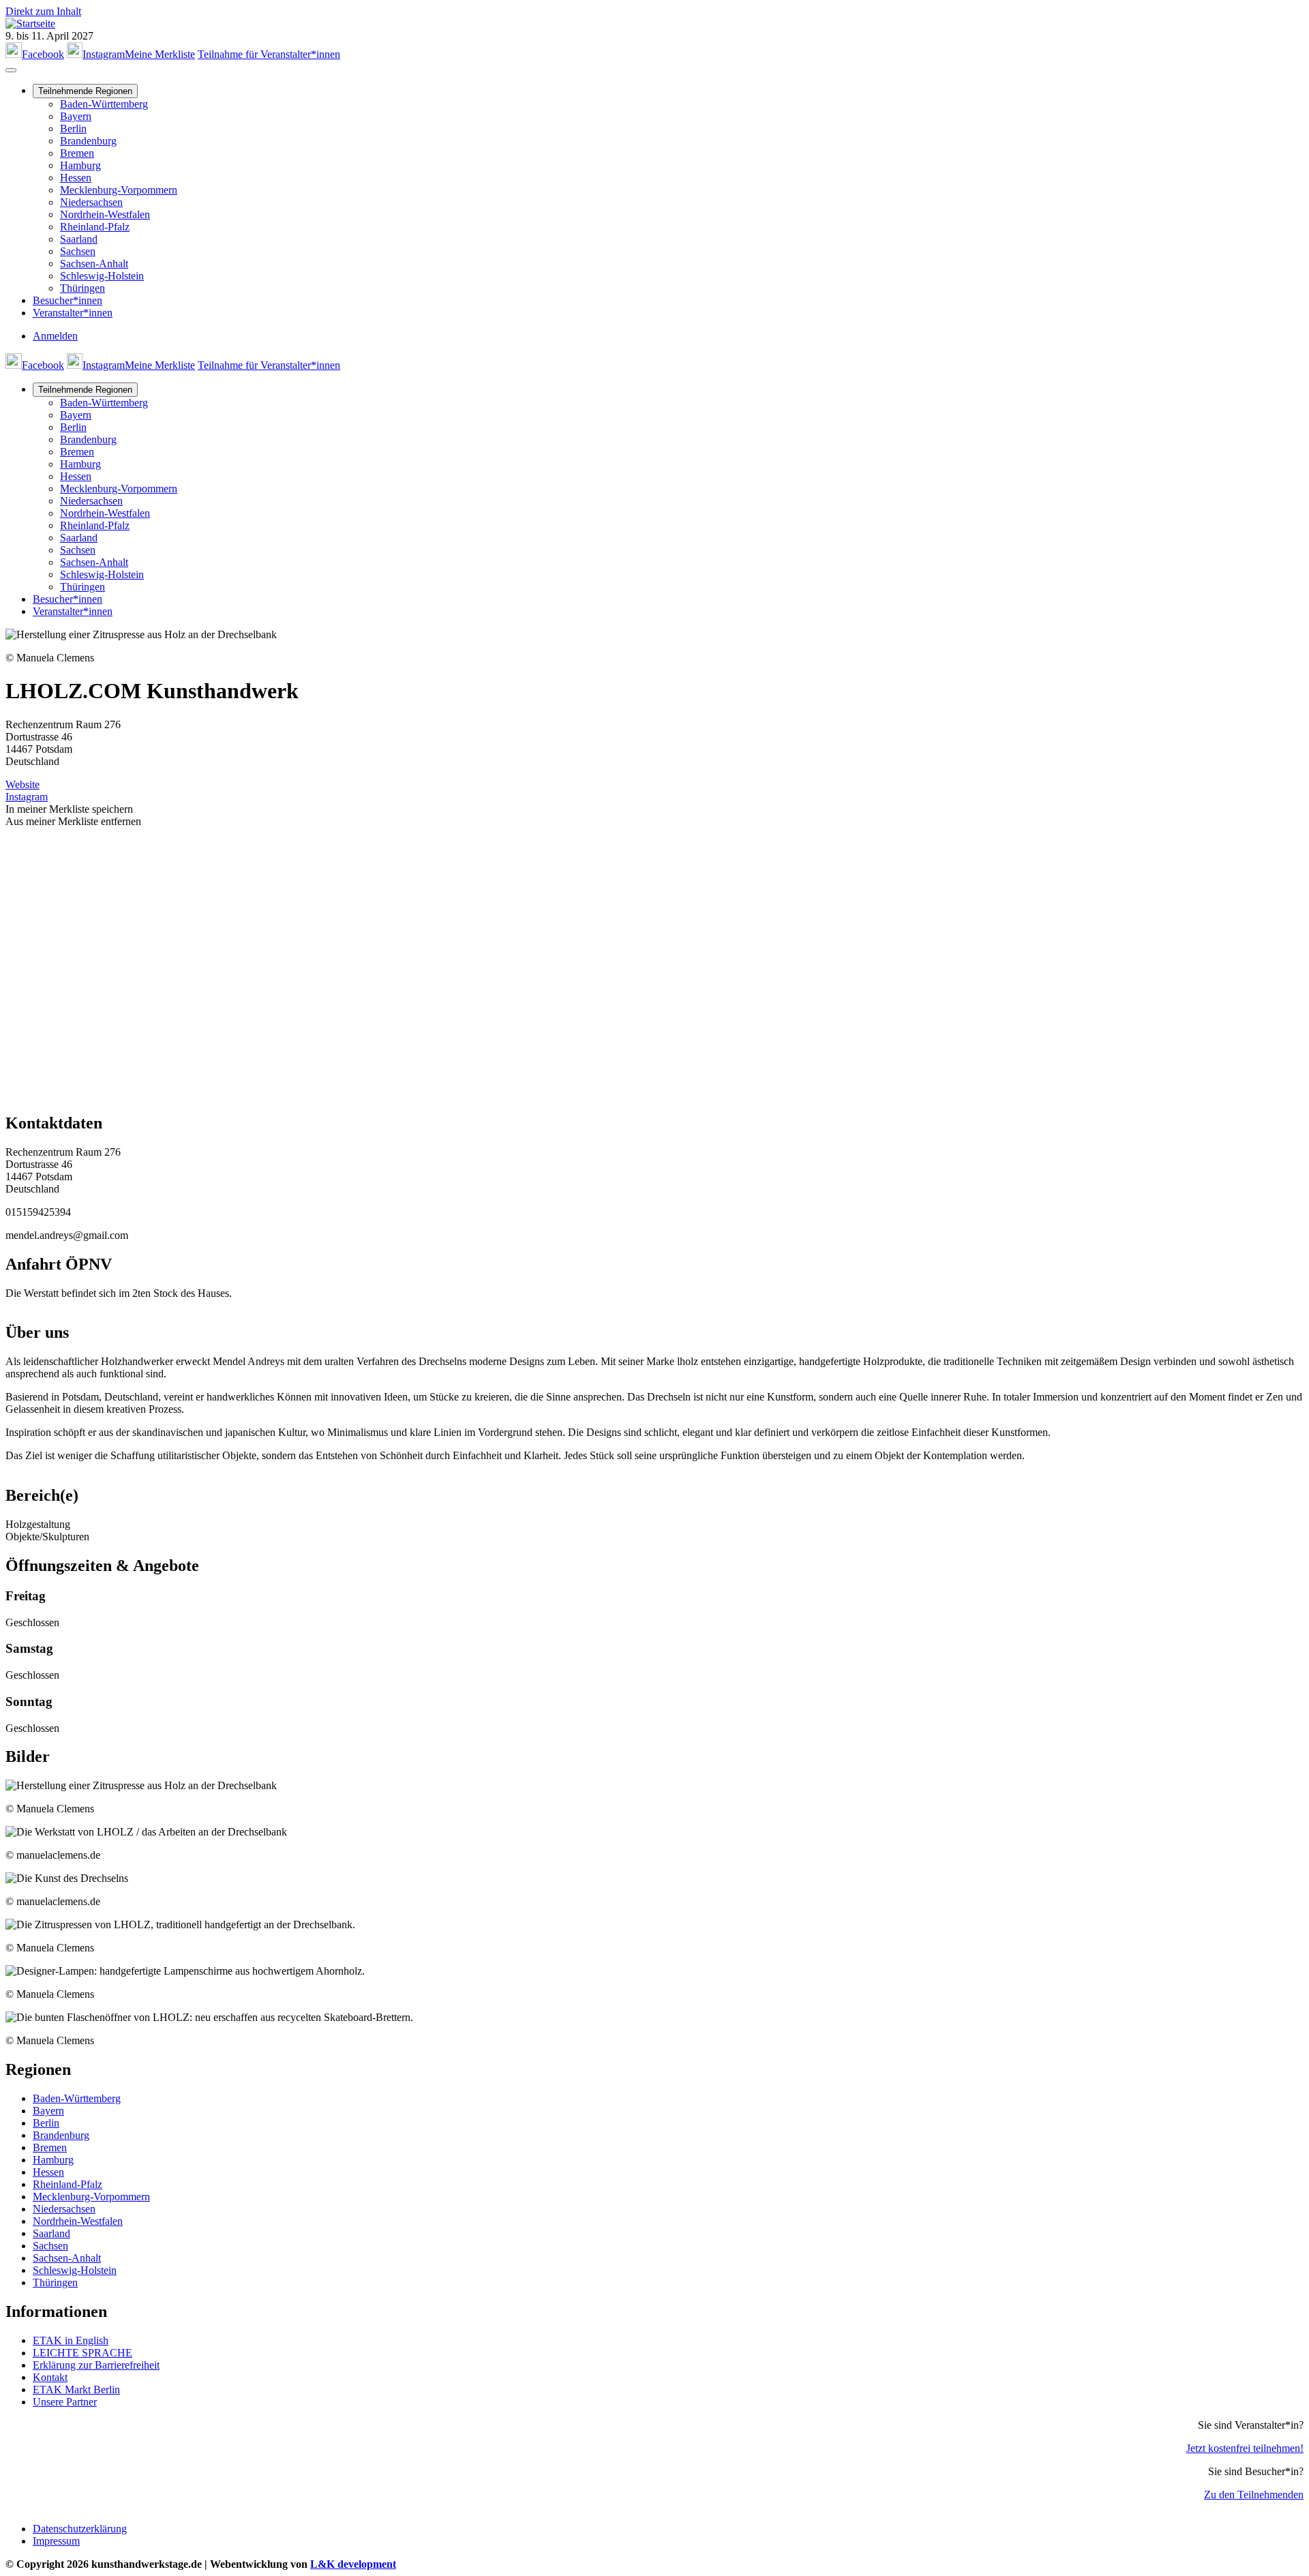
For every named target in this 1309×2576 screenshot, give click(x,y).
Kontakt (50, 2377)
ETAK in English (71, 2340)
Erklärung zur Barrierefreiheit (96, 2365)
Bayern (76, 116)
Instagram (27, 797)
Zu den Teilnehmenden (1254, 2495)
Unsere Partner (65, 2402)
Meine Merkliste (160, 54)
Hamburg (80, 165)
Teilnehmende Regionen (85, 91)
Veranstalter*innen (73, 313)
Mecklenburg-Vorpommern (119, 190)
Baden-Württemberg (104, 104)
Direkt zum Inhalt (43, 11)
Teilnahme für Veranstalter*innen (269, 54)
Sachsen (78, 251)
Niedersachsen (91, 202)
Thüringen (82, 288)
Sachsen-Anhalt (94, 264)
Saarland (79, 239)
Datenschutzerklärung (80, 2529)
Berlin (73, 129)
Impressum (56, 2541)
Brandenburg (88, 141)
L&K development (353, 2564)
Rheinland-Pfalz (95, 227)
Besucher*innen (67, 300)
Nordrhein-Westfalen (105, 214)
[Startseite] (30, 24)
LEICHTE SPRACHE (82, 2353)
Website (22, 784)
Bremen (77, 153)
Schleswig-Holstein (102, 276)
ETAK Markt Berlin (76, 2390)
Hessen (76, 178)
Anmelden (55, 336)
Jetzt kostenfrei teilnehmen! (1245, 2448)
